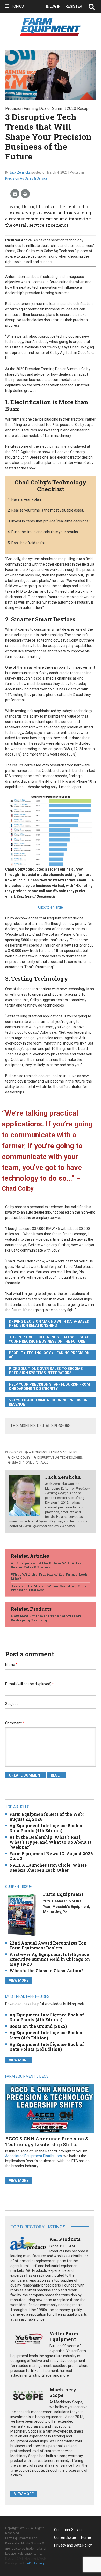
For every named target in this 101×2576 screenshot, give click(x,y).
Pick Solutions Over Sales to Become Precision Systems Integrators (46, 1371)
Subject (11, 1704)
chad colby (21, 1458)
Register (74, 6)
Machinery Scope (63, 2392)
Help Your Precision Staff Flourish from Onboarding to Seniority (49, 1386)
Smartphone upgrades (30, 1462)
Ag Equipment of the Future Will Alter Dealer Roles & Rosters (46, 1565)
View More (19, 1980)
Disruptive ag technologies (60, 1458)
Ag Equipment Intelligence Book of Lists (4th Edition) (47, 2035)
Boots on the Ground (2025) (38, 2026)
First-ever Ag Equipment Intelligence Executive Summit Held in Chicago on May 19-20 (50, 1959)
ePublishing (35, 2563)
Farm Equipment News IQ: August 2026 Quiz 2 (51, 1856)
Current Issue (65, 2537)
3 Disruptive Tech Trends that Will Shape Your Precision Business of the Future (50, 1339)
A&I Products (65, 2239)
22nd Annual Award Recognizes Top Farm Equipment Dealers (48, 1945)
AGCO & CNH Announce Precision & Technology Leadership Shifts (47, 2141)
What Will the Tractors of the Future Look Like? (49, 1576)
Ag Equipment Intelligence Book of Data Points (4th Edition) (47, 1828)
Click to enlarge (51, 907)
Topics (17, 6)
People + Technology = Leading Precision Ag (49, 1355)
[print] (25, 194)
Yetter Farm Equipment (64, 2336)
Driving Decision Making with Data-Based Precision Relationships (49, 1323)
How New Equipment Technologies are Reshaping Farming (46, 1618)
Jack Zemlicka (20, 172)
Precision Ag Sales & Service (26, 178)
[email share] (15, 194)
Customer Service (69, 2530)
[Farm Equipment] (21, 1915)
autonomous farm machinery (53, 1452)
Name (11, 1665)
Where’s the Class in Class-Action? (46, 1971)
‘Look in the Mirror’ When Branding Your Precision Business (48, 1588)
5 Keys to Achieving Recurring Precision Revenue (48, 1402)
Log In (55, 6)
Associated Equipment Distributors (34, 2156)
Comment (15, 1723)
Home (86, 2537)
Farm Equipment (63, 1894)
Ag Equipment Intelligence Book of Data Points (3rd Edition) (47, 2047)
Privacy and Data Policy (73, 2545)
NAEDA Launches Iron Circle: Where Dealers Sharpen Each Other (48, 1868)
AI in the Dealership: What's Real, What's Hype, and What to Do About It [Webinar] (50, 1842)
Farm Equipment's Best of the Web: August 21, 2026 (46, 1817)
